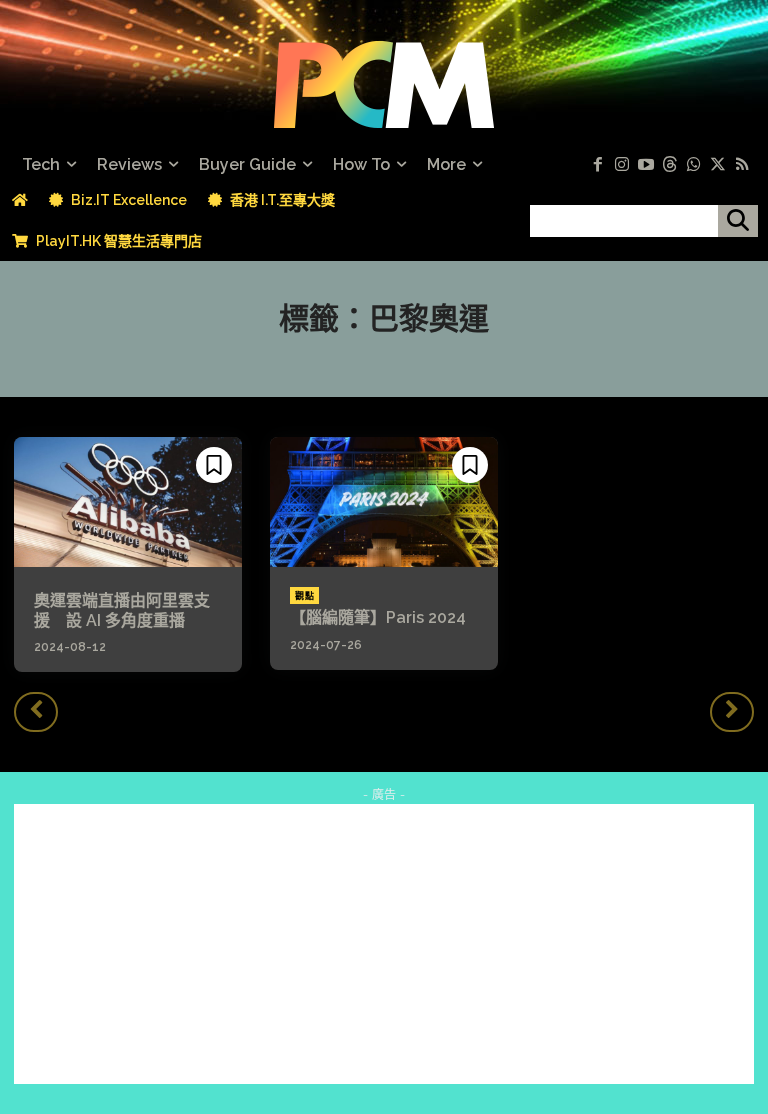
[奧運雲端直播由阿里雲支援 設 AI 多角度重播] (128, 502)
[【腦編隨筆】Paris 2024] (384, 502)
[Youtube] (646, 165)
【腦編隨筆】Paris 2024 (378, 617)
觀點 (304, 596)
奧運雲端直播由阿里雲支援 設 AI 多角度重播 (122, 610)
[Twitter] (718, 165)
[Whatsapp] (694, 165)
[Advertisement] (384, 944)
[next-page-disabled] (732, 712)
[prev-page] (36, 712)
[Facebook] (598, 165)
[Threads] (670, 165)
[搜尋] (738, 221)
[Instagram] (622, 165)
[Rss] (742, 165)
